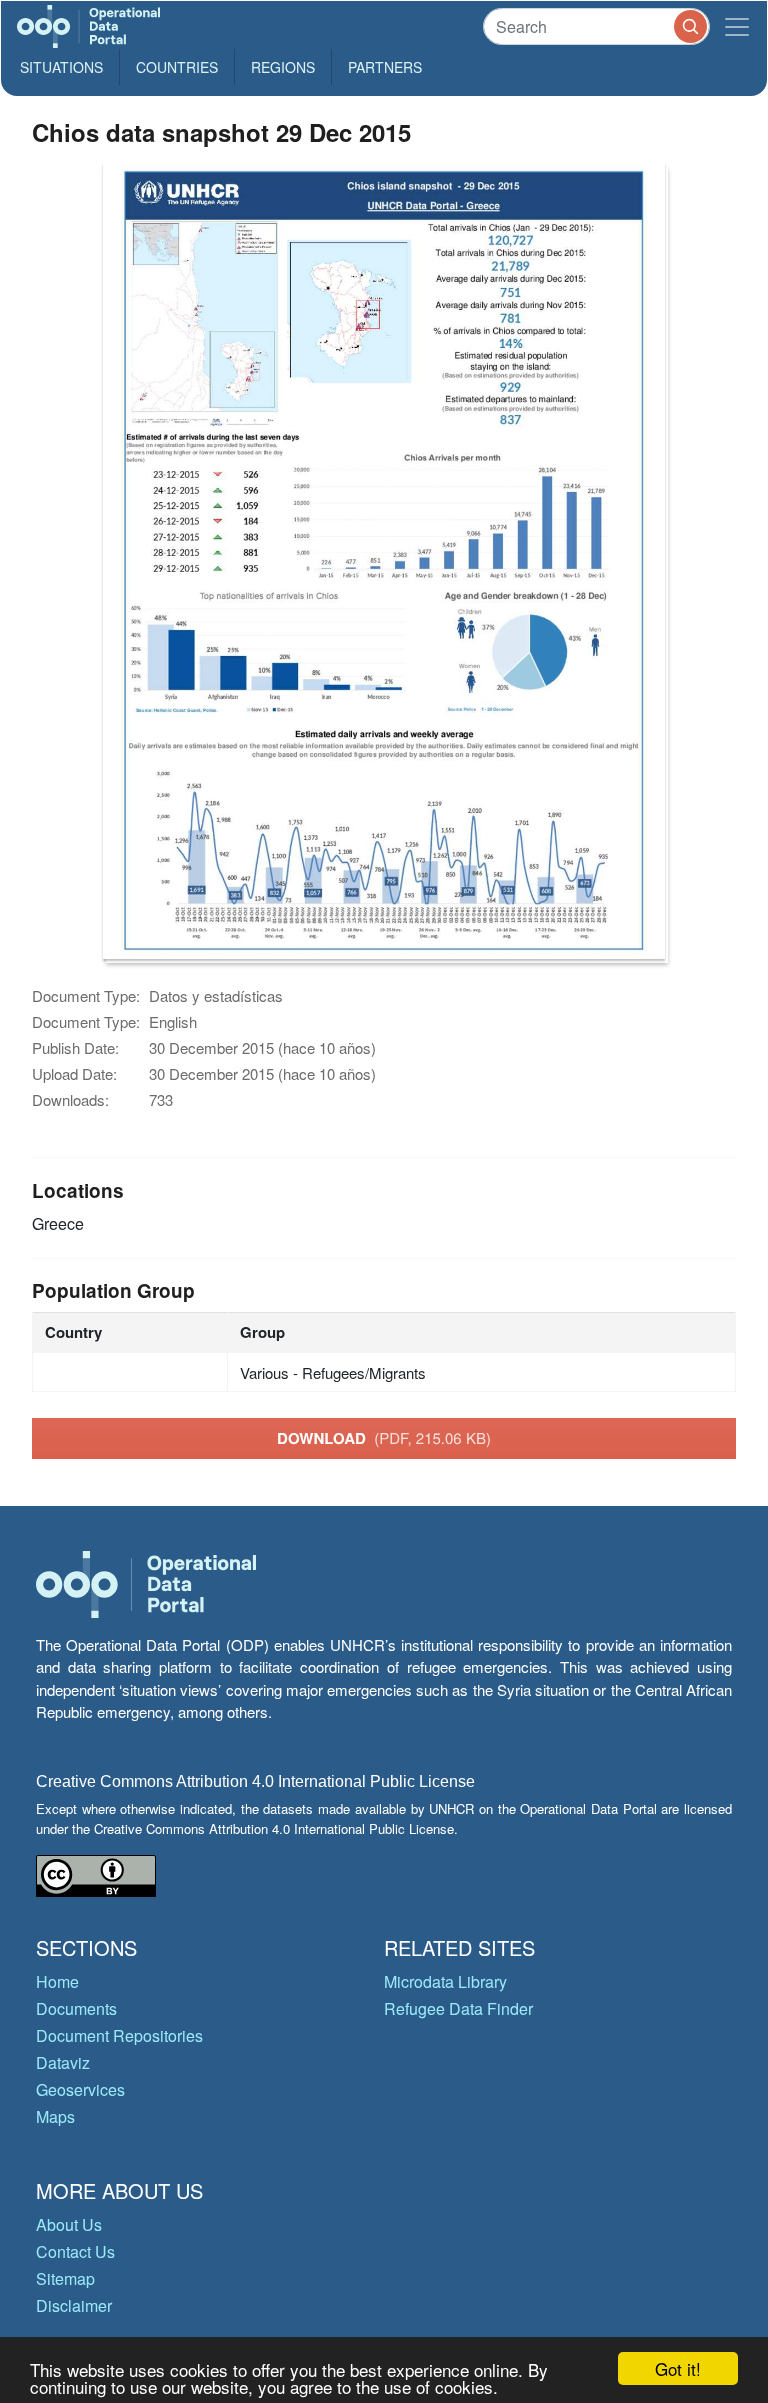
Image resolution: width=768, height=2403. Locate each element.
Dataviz (63, 2062)
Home (57, 1981)
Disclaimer (74, 2305)
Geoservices (80, 2089)
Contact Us (75, 2251)
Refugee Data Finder (458, 2008)
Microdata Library (445, 1981)
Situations (61, 67)
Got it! (678, 2368)
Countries (177, 67)
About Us (69, 2224)
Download (384, 1438)
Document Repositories (119, 2035)
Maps (55, 2116)
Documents (76, 2008)
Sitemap (65, 2278)
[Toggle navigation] (737, 26)
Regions (283, 67)
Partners (385, 67)
